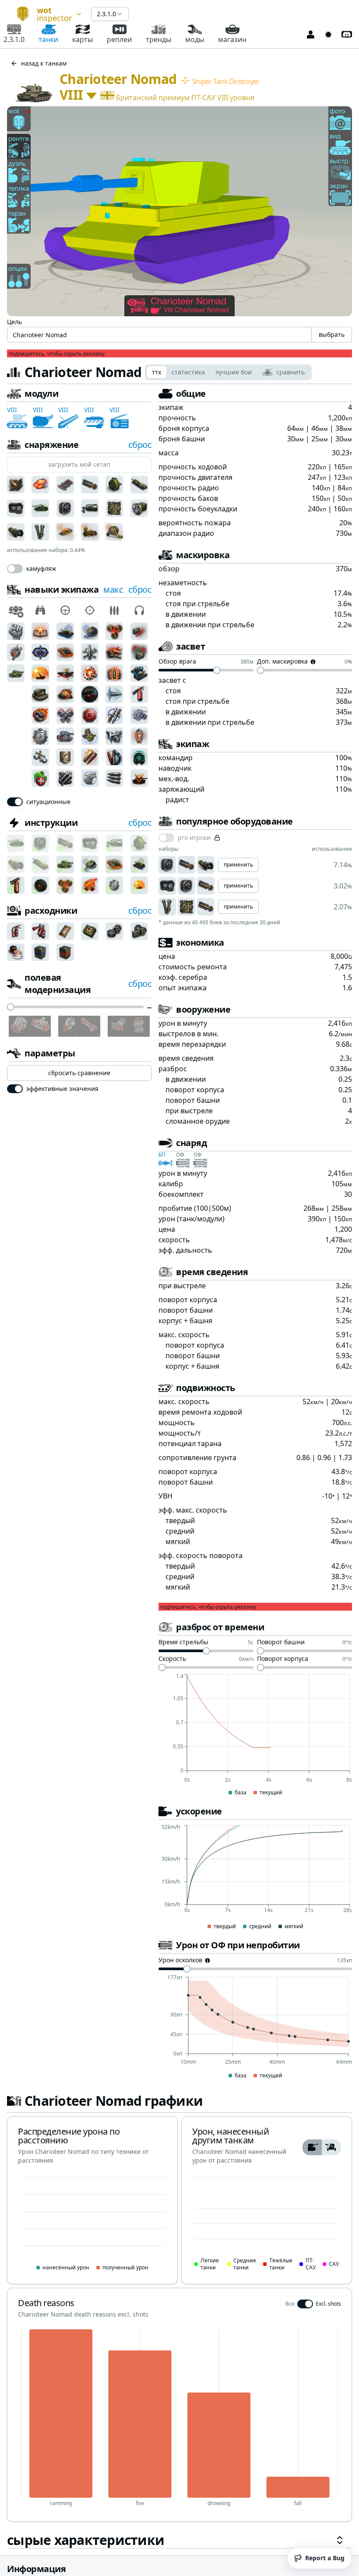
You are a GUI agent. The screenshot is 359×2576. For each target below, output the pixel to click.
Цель (14, 322)
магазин (232, 39)
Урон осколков (180, 1961)
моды (195, 39)
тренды (158, 39)
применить (238, 865)
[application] (255, 1735)
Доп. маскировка (282, 662)
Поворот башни (281, 1643)
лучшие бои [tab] (234, 372)
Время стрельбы (183, 1643)
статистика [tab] (188, 372)
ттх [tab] (157, 372)
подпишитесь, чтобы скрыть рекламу (57, 354)
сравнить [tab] (290, 372)
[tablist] (228, 372)
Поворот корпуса (283, 1659)
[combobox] (46, 14)
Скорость (172, 1659)
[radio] (312, 2147)
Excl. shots (328, 2304)
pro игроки (194, 838)
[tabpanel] (179, 1468)
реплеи (119, 39)
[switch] (15, 569)
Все (290, 2304)
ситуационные (48, 802)
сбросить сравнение (79, 1073)
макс (113, 589)
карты (83, 39)
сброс (140, 445)
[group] (322, 2147)
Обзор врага (177, 662)
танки (48, 39)
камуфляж (41, 569)
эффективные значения (62, 1089)
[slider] (11, 1007)
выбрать (332, 334)
